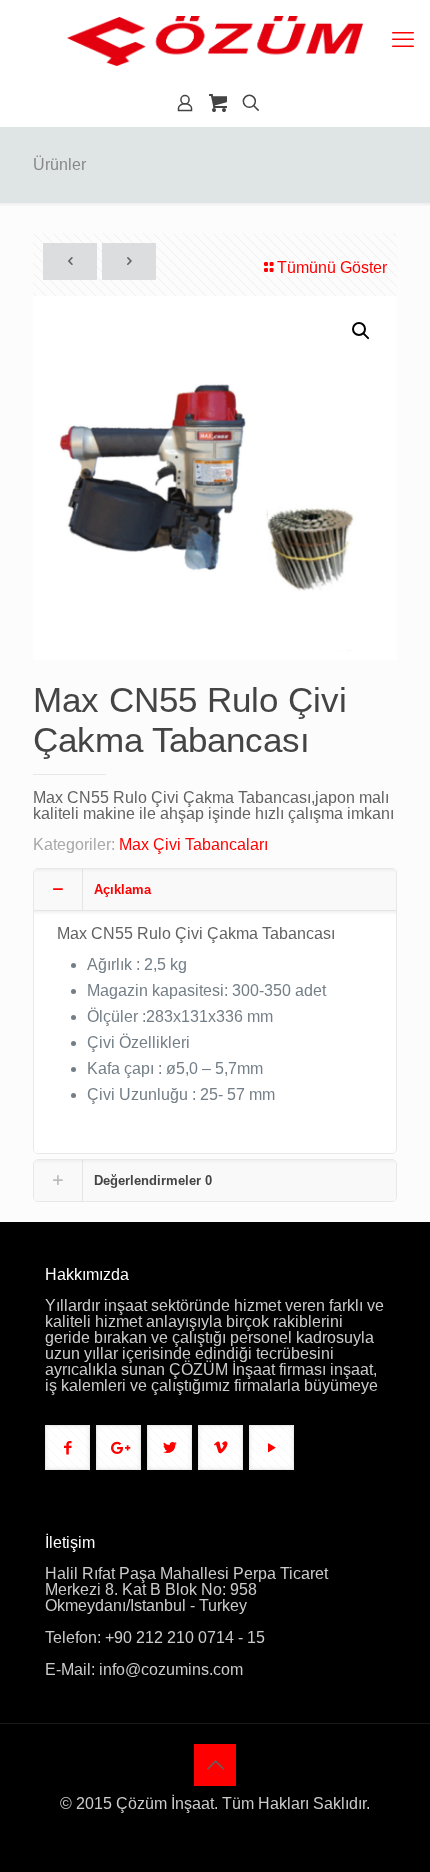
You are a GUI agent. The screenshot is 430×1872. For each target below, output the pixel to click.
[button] (362, 331)
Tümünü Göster (332, 267)
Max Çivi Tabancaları (193, 844)
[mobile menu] (403, 40)
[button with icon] (67, 1447)
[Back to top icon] (215, 1765)
